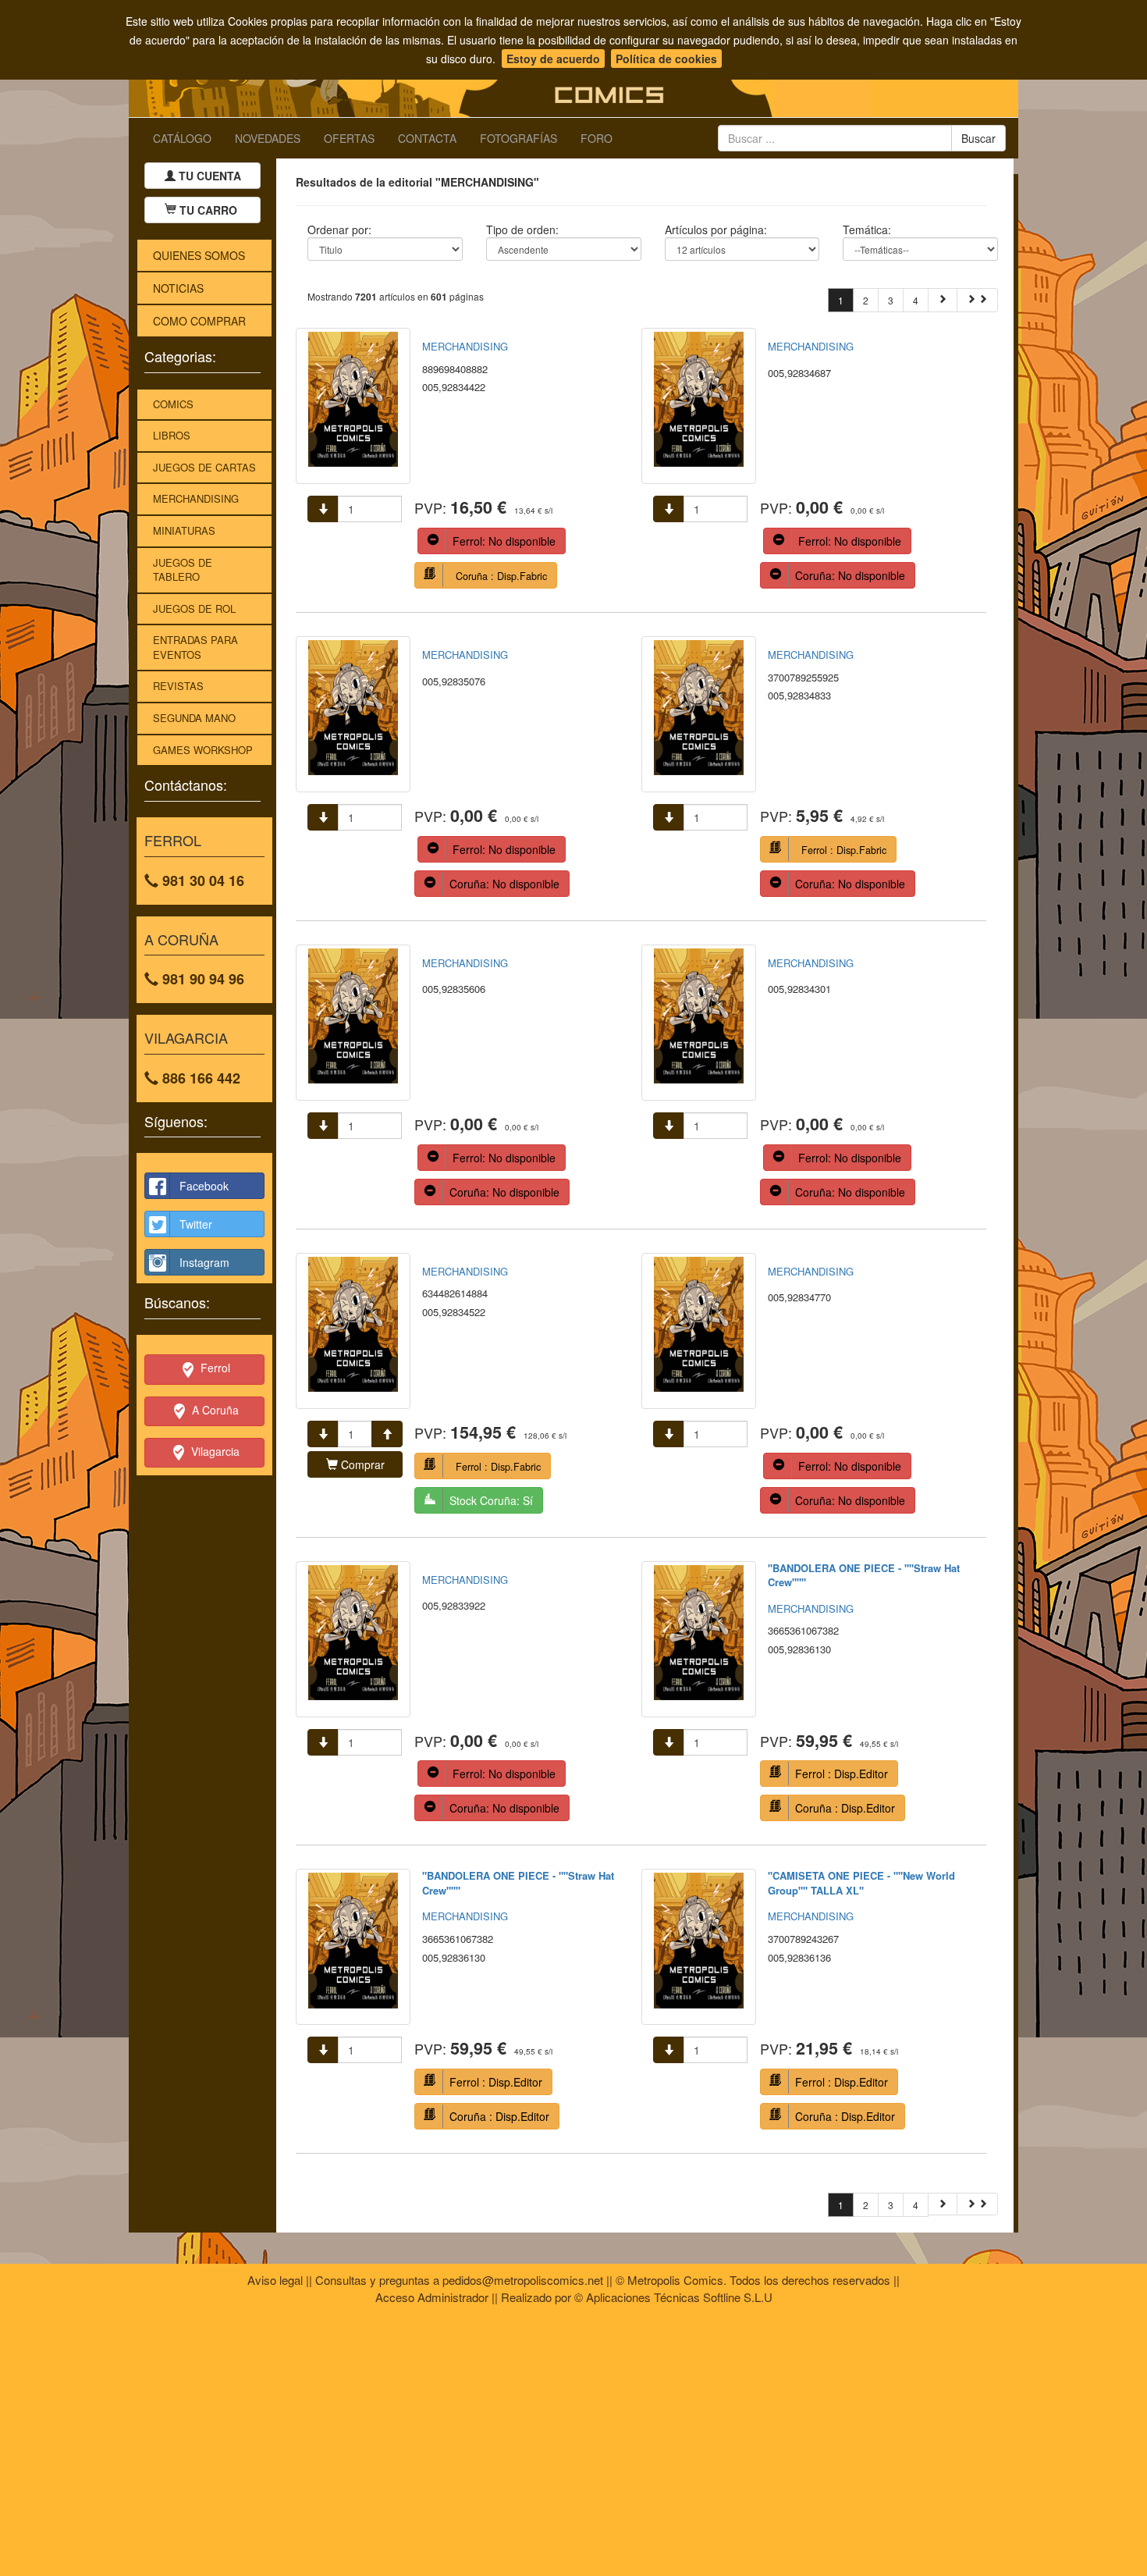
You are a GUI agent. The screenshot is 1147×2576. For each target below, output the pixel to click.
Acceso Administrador (432, 2297)
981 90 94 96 (201, 979)
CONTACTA (427, 138)
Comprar (361, 1464)
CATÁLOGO (182, 138)
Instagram (204, 1262)
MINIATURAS (184, 530)
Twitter (196, 1224)
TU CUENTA (208, 176)
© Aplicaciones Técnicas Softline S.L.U (673, 2297)
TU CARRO (208, 210)
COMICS (173, 404)
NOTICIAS (178, 288)
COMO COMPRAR (199, 321)
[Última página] (977, 300)
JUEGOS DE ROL (194, 608)
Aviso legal (275, 2280)
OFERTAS (349, 138)
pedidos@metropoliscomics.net (523, 2280)
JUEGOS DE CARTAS (204, 467)
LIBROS (172, 435)
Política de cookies (666, 59)
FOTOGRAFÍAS (518, 138)
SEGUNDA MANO (194, 718)
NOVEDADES (268, 138)
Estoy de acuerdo (553, 59)
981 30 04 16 (201, 881)
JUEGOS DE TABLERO (183, 570)
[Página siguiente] (943, 300)
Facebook (204, 1186)
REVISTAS (178, 686)
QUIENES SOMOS (199, 255)
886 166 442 (199, 1078)
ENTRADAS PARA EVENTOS (195, 647)
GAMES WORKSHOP (203, 750)
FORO (597, 138)
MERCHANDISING (196, 498)
